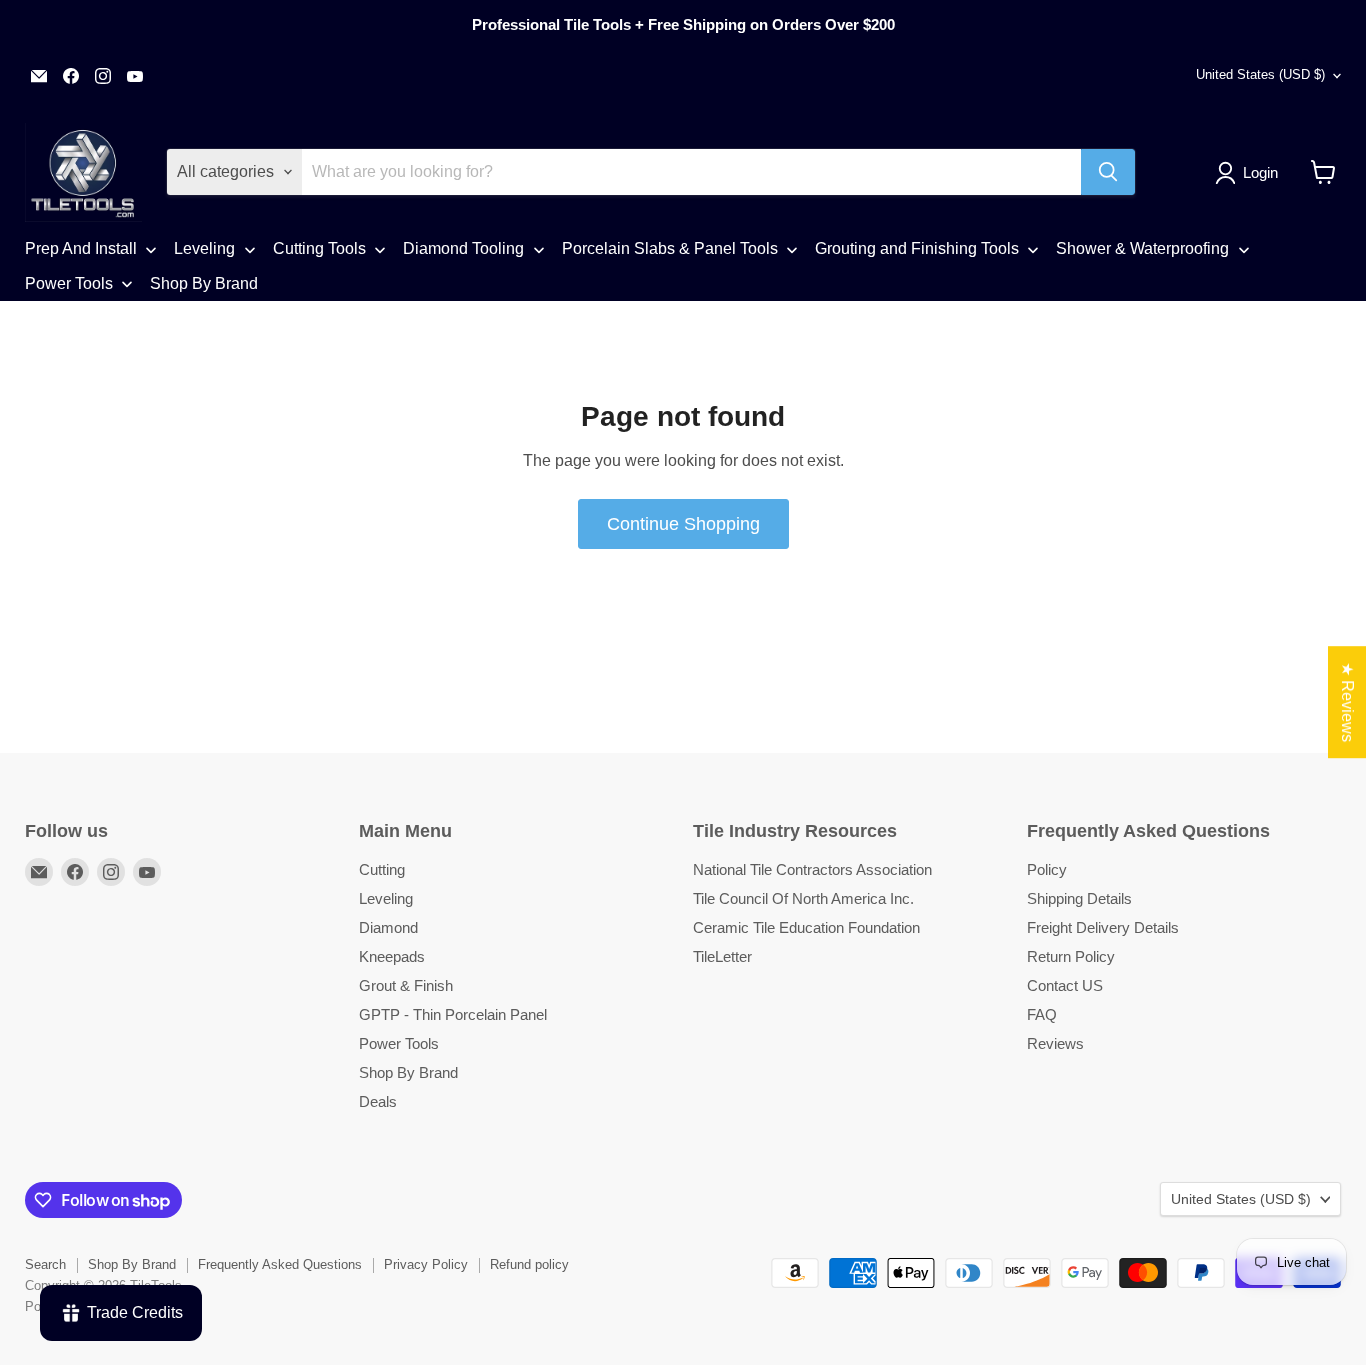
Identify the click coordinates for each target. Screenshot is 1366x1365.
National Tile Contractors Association (812, 869)
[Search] (1108, 172)
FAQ (1042, 1014)
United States (1260, 74)
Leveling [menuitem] (204, 248)
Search (45, 1264)
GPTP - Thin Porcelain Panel (453, 1014)
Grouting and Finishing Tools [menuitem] (917, 248)
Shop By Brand (408, 1072)
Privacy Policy (426, 1264)
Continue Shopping (683, 524)
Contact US (1065, 985)
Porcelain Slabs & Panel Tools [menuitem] (670, 248)
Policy (1047, 869)
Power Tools (399, 1043)
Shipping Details (1079, 898)
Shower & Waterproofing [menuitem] (1142, 248)
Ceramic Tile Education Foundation (806, 927)
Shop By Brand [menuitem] (204, 283)
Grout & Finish (406, 985)
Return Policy (1071, 956)
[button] (1250, 173)
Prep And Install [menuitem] (81, 248)
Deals (378, 1101)
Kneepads (392, 956)
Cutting (382, 869)
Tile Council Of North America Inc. (803, 898)
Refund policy (529, 1264)
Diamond (388, 927)
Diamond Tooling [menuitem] (463, 248)
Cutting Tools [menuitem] (319, 248)
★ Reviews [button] (1347, 702)
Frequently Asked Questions (280, 1264)
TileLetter (722, 956)
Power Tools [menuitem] (69, 283)
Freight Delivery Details (1103, 927)
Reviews (1055, 1043)
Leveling (386, 898)
